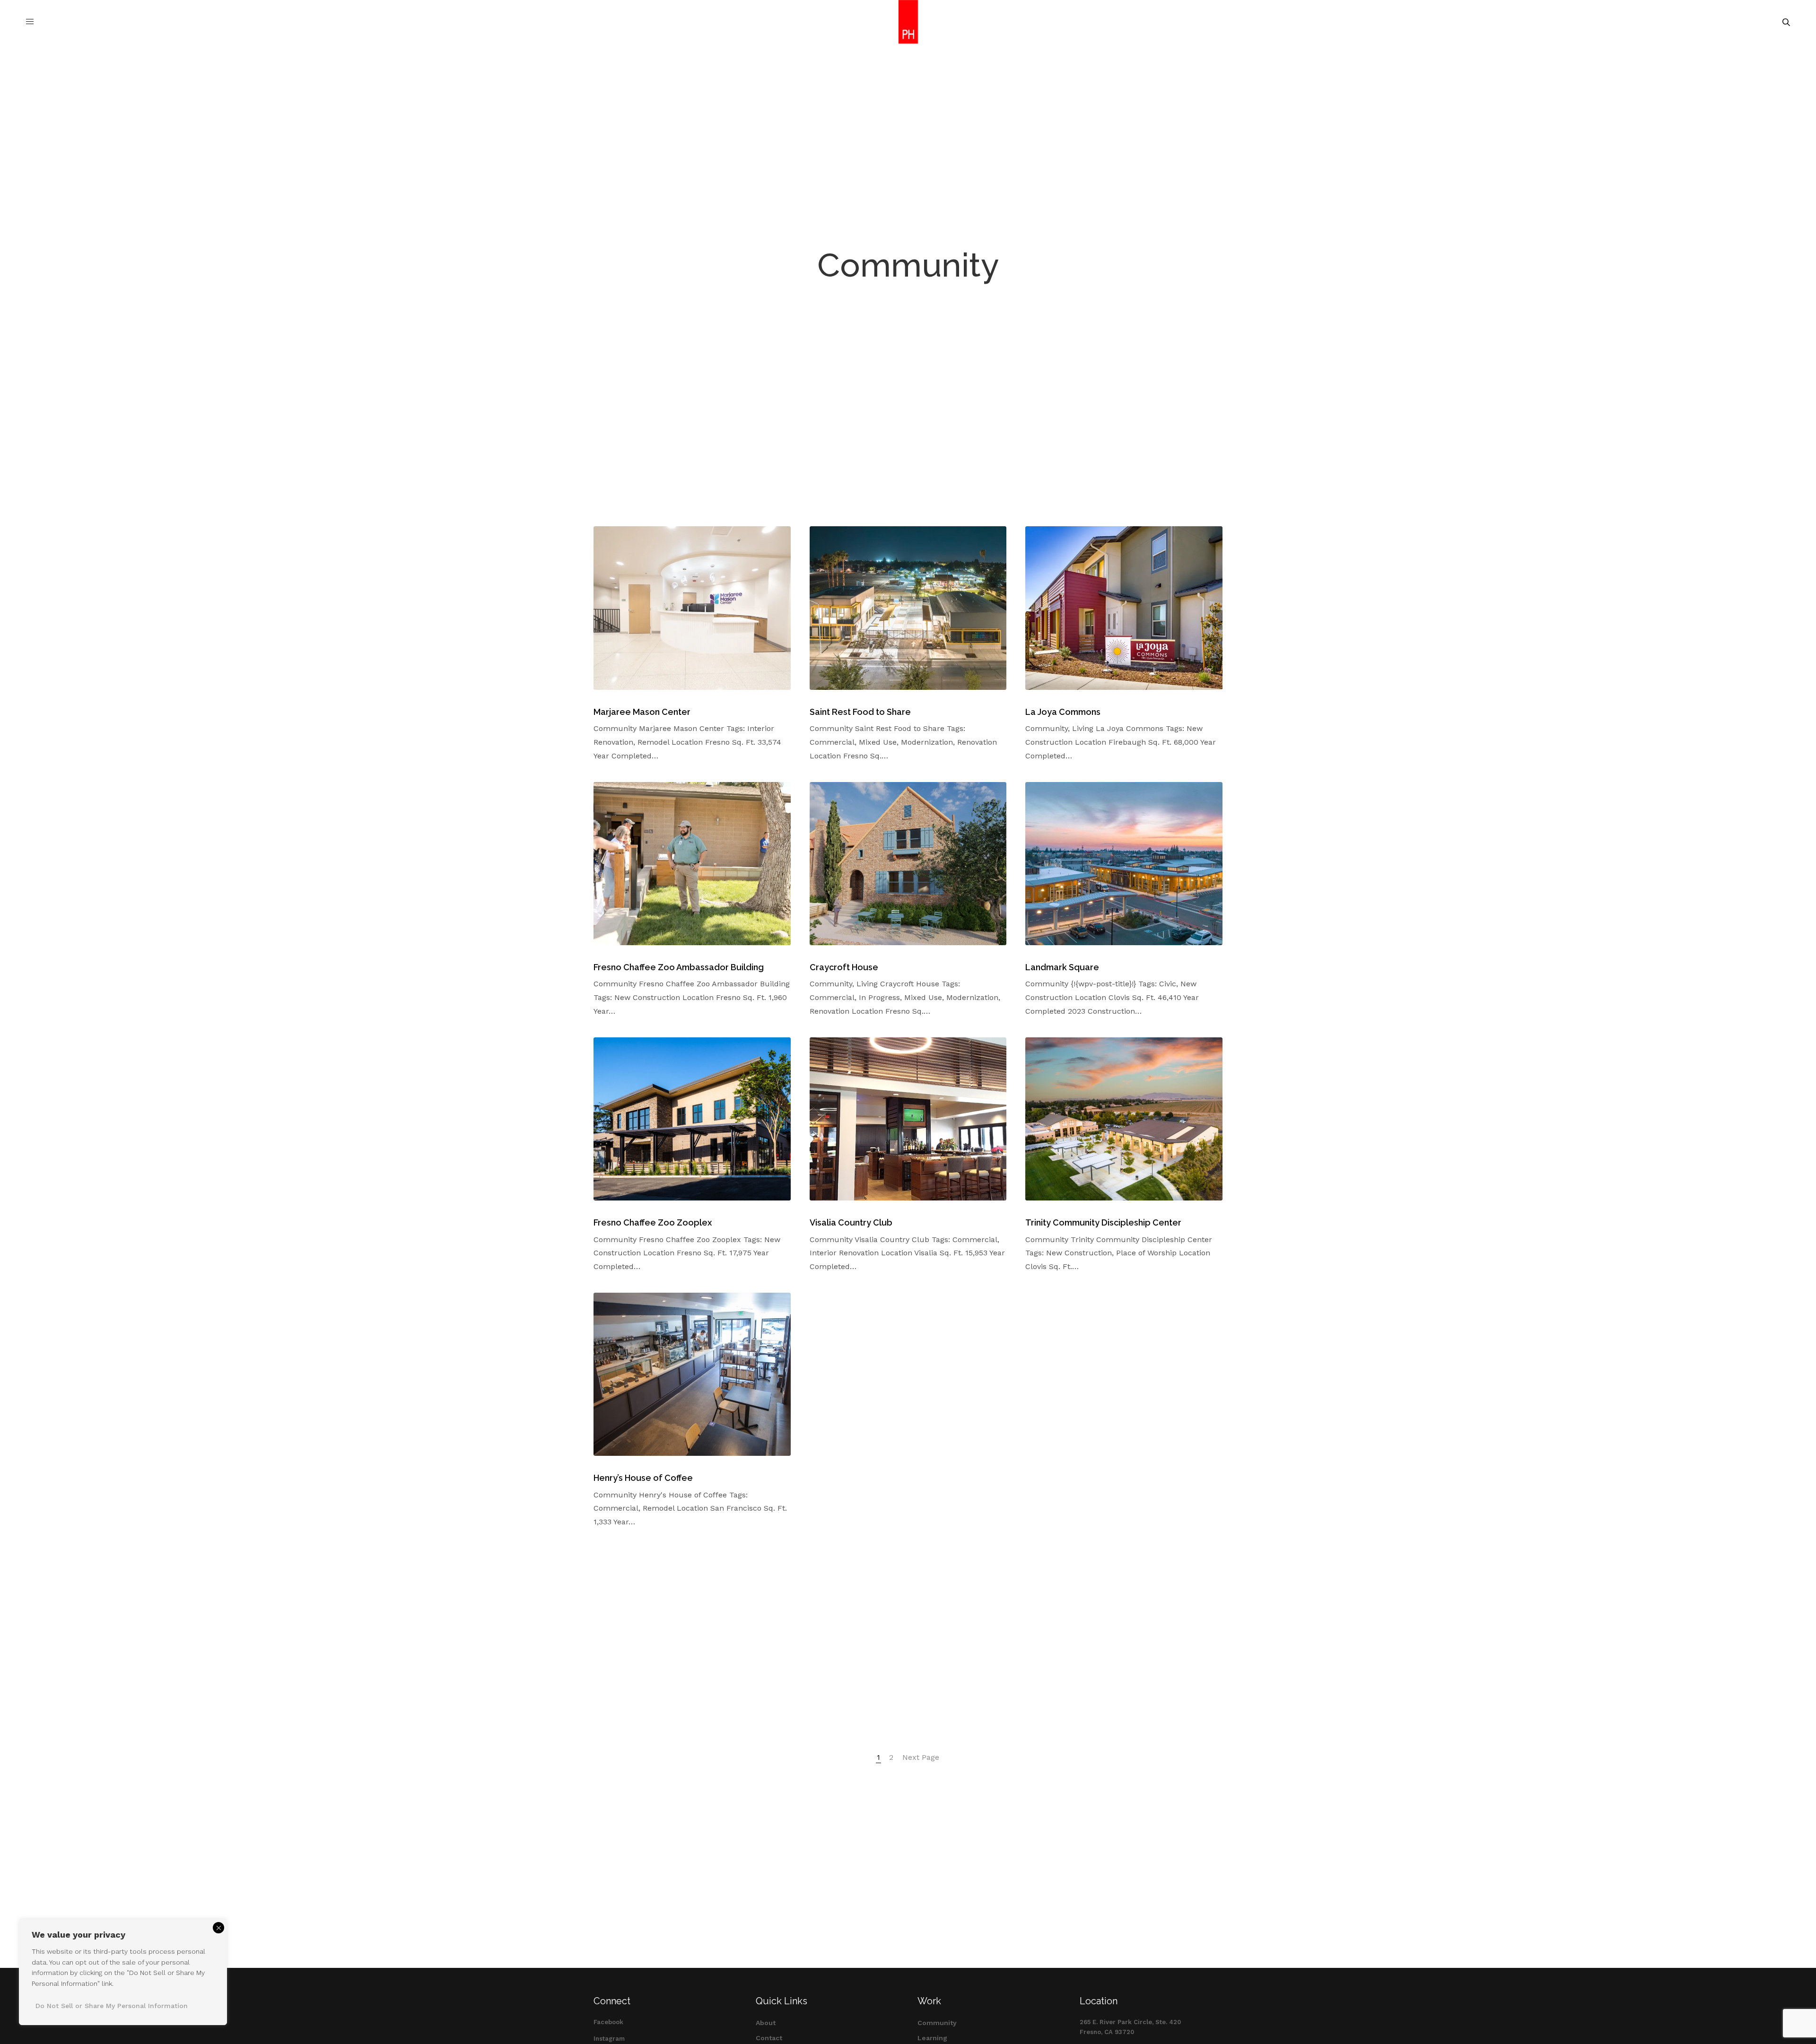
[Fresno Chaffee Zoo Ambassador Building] (692, 864)
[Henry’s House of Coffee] (692, 1374)
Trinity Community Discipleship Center (1103, 1222)
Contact (769, 2038)
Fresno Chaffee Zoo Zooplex (653, 1222)
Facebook (608, 2022)
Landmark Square (1062, 967)
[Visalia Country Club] (908, 1119)
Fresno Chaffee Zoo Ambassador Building (679, 967)
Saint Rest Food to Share (860, 712)
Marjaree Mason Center (642, 712)
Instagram (609, 2039)
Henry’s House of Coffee (643, 1478)
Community (937, 2023)
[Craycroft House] (908, 864)
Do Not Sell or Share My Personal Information (112, 2006)
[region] (123, 1972)
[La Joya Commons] (1124, 608)
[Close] (218, 1928)
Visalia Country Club (851, 1222)
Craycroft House (844, 967)
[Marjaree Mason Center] (692, 608)
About (766, 2023)
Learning (932, 2038)
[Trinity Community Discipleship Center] (1124, 1119)
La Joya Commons (1063, 712)
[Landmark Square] (1124, 864)
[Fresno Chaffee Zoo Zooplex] (692, 1119)
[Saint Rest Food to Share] (908, 608)
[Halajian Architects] (908, 22)
